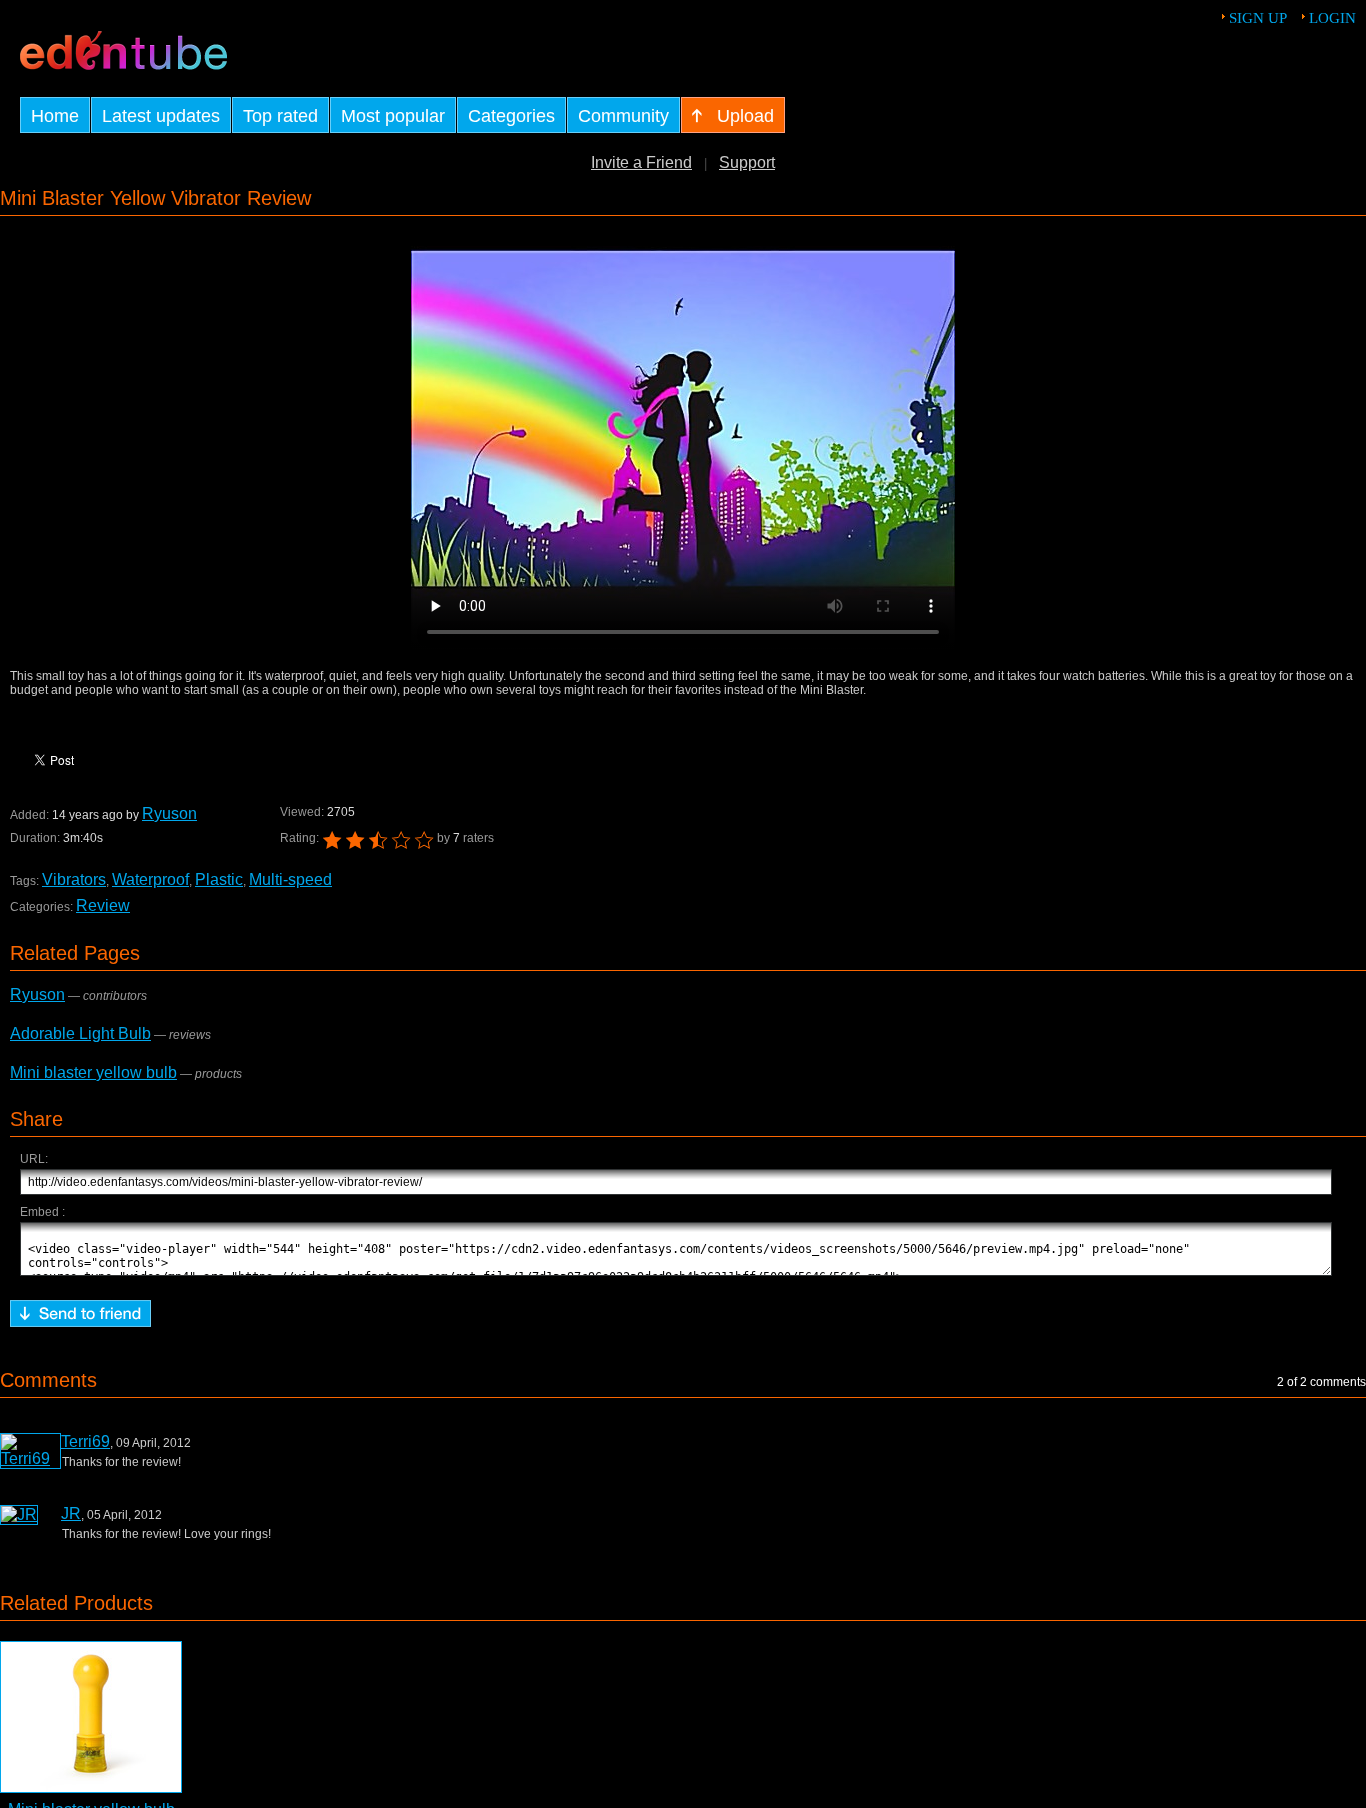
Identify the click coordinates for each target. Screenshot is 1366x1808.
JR (71, 1513)
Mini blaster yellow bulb (93, 1072)
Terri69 (85, 1441)
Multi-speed (290, 879)
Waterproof (150, 879)
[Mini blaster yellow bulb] (91, 1717)
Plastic (219, 879)
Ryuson (169, 813)
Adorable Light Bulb (80, 1033)
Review (103, 905)
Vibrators (74, 879)
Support (747, 162)
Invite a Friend (641, 162)
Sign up (1258, 18)
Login (1332, 18)
